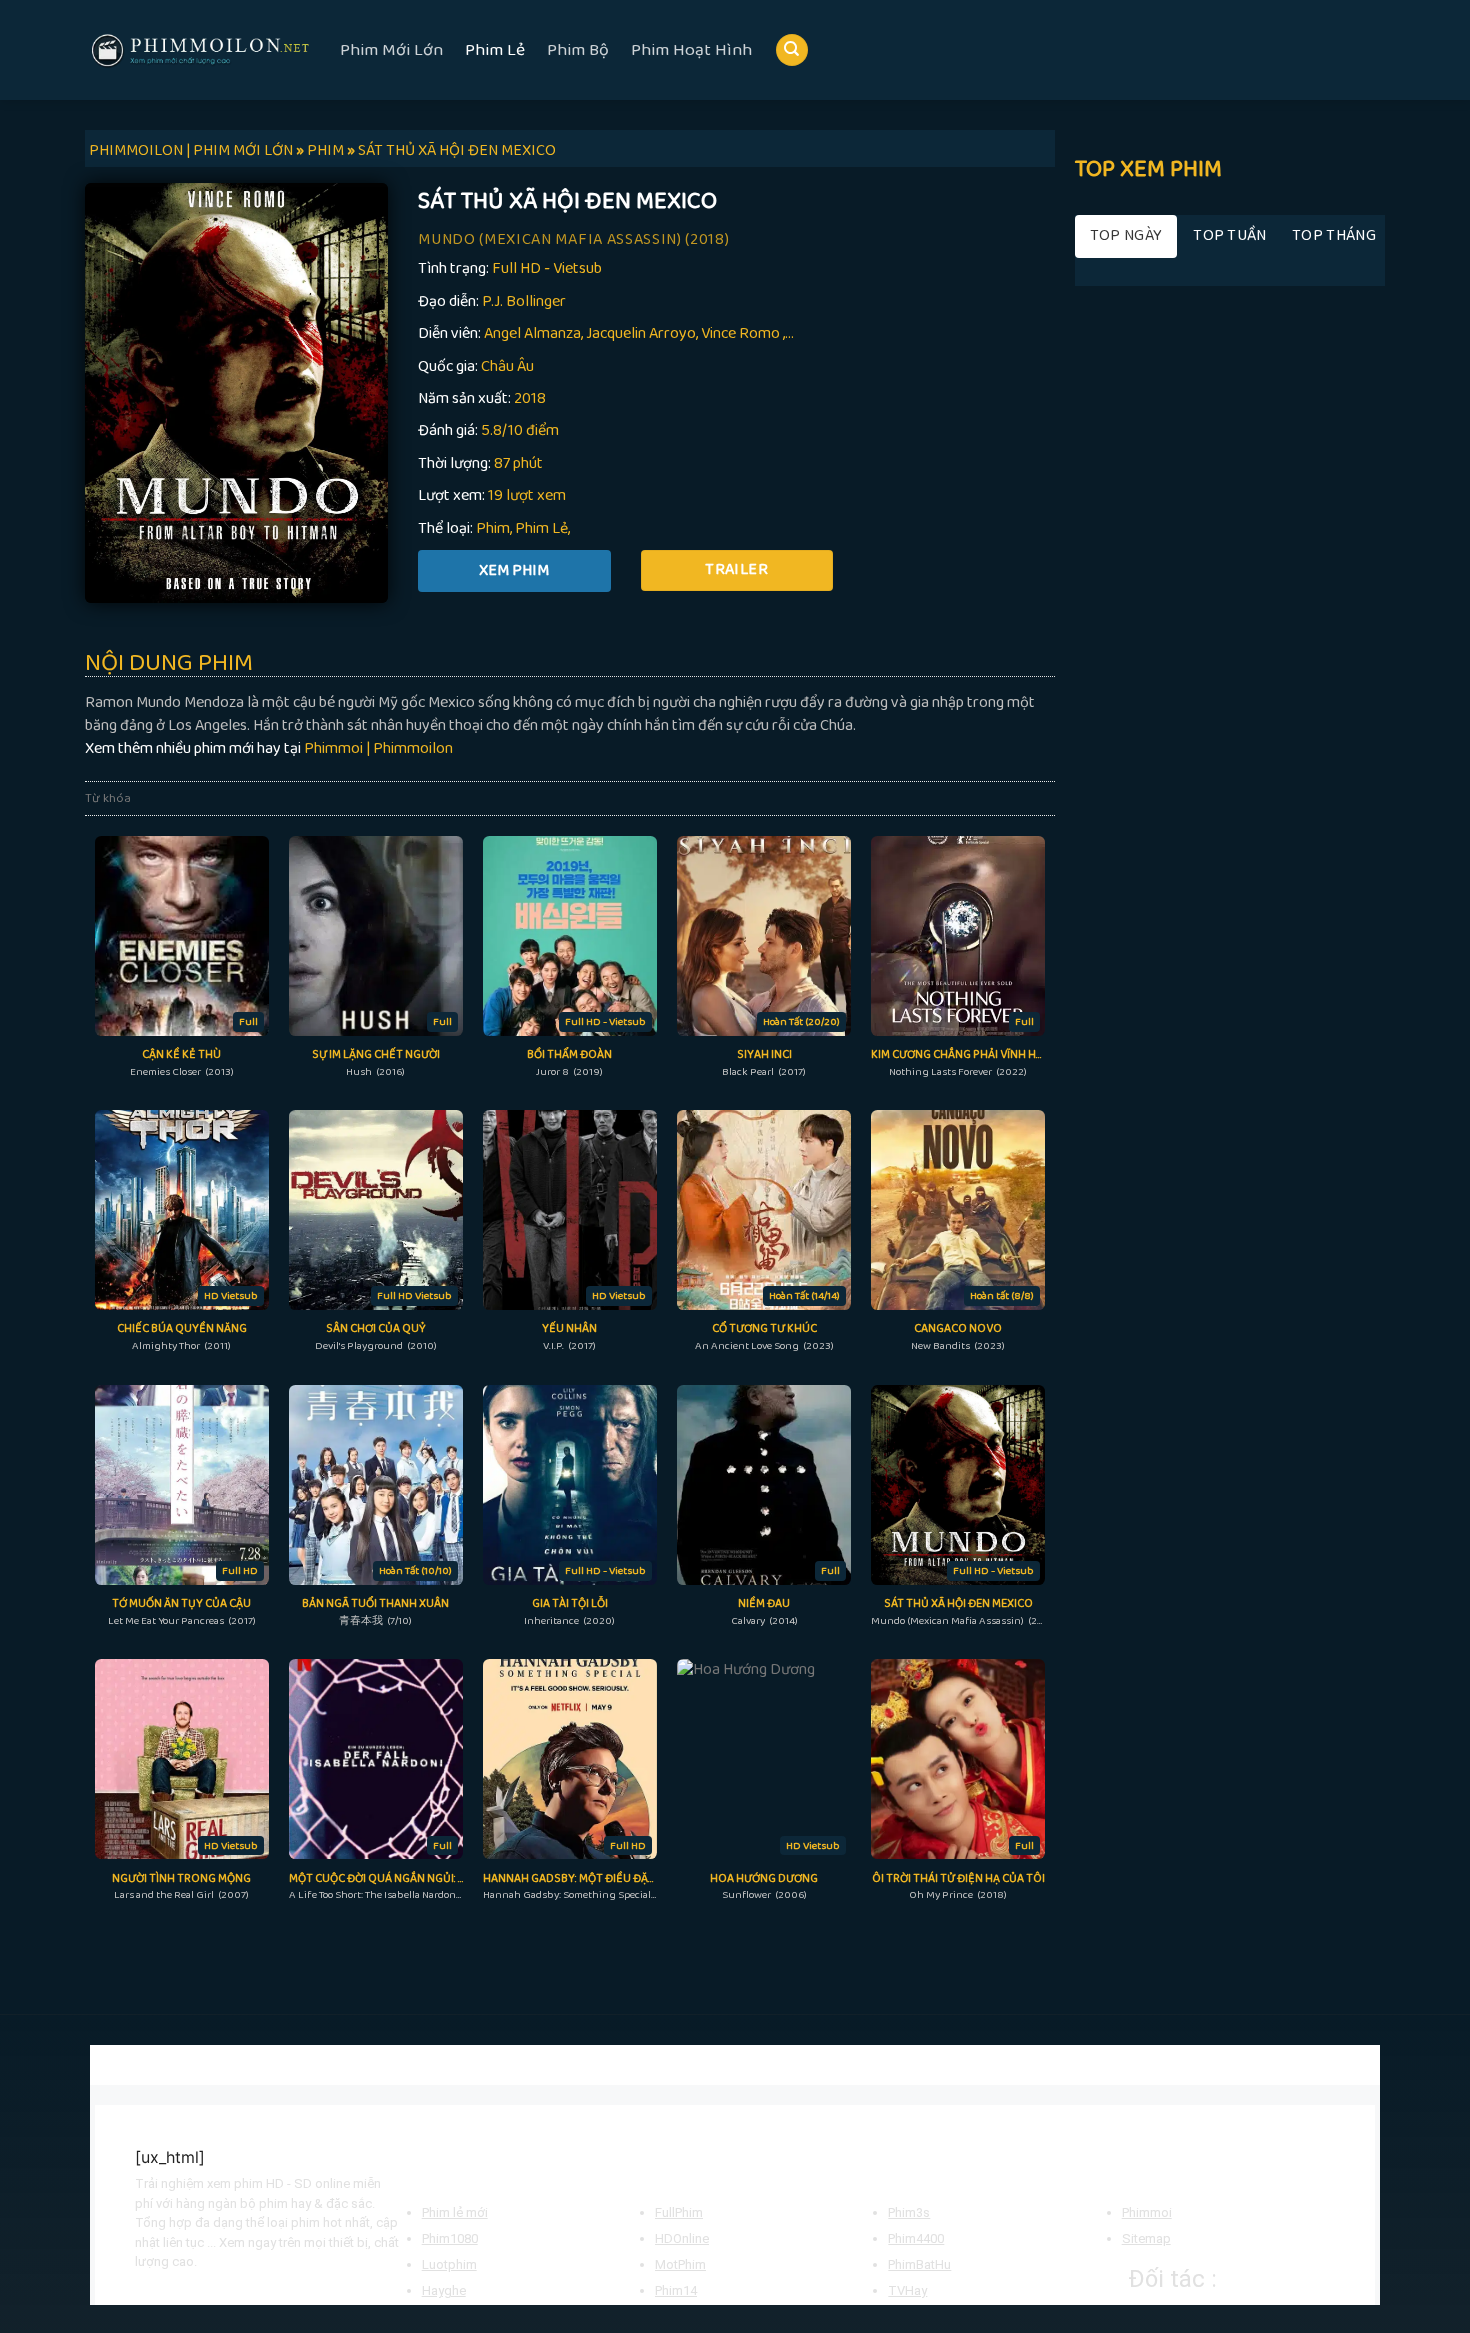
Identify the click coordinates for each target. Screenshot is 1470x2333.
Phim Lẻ (495, 50)
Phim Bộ (578, 50)
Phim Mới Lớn (391, 50)
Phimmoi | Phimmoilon (378, 748)
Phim (493, 528)
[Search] (792, 50)
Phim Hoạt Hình (691, 50)
